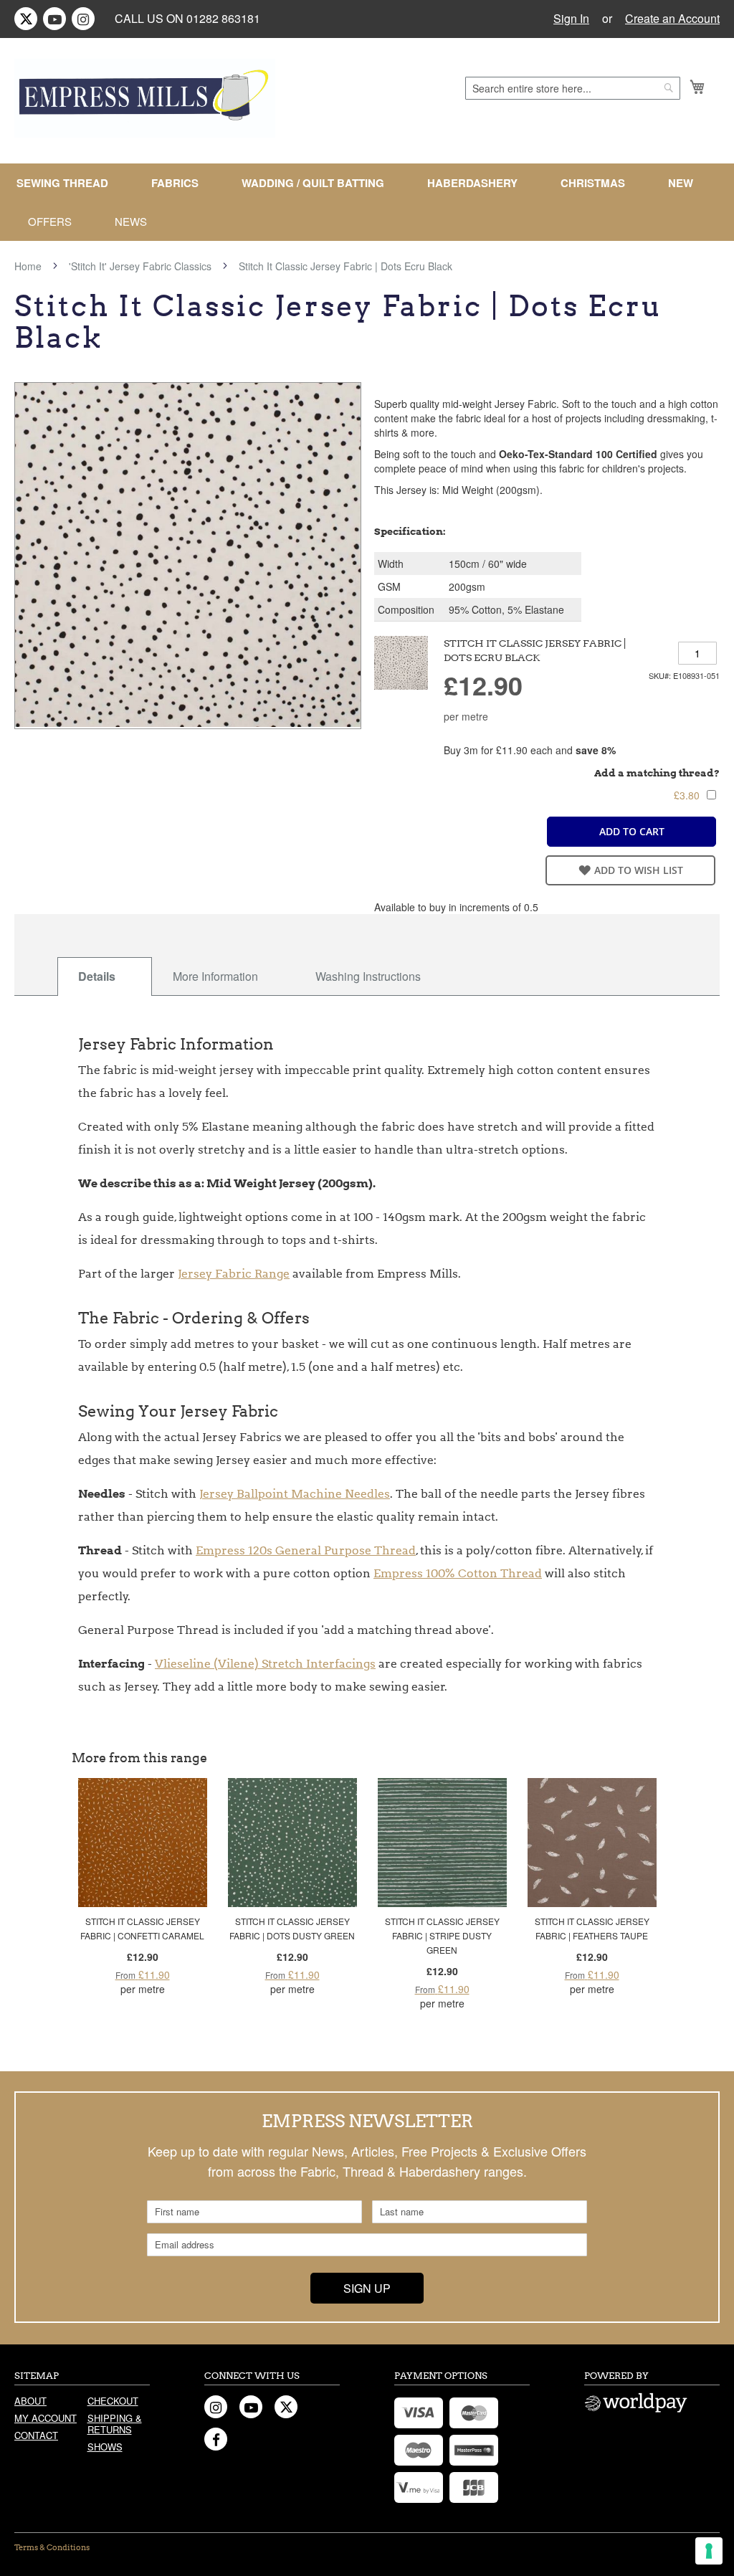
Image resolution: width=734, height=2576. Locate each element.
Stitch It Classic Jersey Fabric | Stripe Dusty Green (442, 1935)
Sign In (571, 19)
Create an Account (672, 19)
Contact (36, 2435)
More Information (215, 976)
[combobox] (573, 88)
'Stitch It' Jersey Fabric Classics (140, 266)
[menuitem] (68, 183)
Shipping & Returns (115, 2424)
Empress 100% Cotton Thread (458, 1573)
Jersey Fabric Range (234, 1274)
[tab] (105, 976)
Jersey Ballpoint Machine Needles (295, 1494)
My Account (46, 2418)
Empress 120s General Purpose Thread (306, 1550)
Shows (105, 2447)
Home (28, 266)
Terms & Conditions (52, 2547)
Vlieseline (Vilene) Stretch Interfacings (265, 1664)
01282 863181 (223, 18)
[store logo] (145, 98)
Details (97, 976)
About (30, 2401)
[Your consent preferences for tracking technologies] (709, 2551)
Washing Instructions (368, 976)
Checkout (113, 2401)
